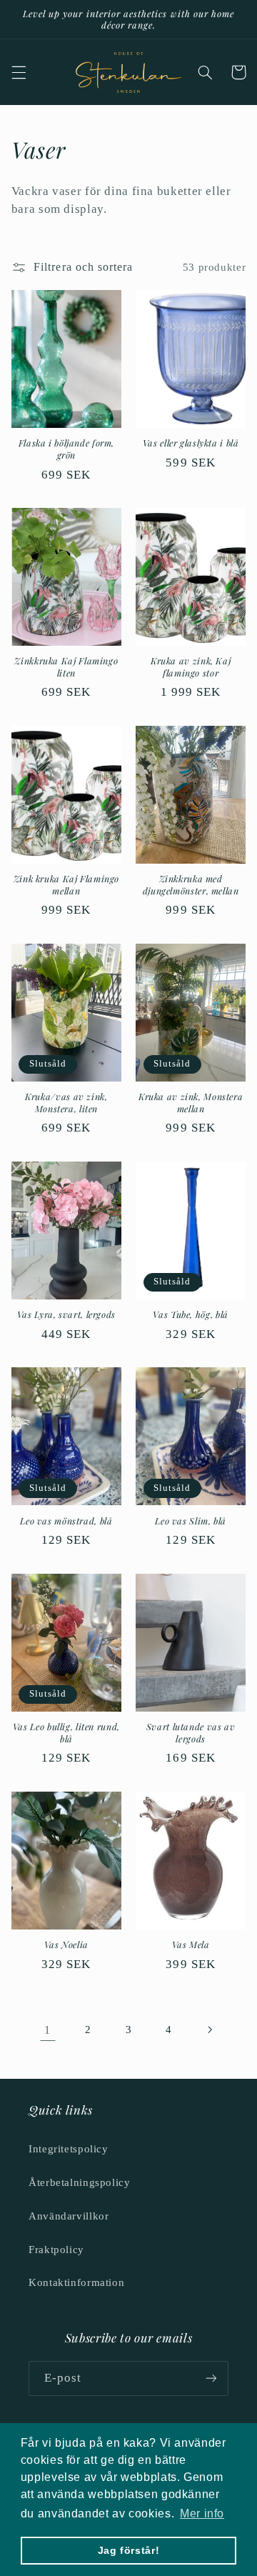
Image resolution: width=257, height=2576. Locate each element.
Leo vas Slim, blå (191, 1521)
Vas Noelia (66, 1945)
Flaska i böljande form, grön (67, 449)
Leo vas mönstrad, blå (66, 1521)
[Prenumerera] (211, 2378)
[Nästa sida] (209, 2030)
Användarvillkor (69, 2216)
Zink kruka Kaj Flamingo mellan (67, 884)
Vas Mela (191, 1945)
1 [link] (47, 2030)
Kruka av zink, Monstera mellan (191, 1102)
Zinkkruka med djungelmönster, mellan (191, 884)
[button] (19, 72)
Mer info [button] (202, 2513)
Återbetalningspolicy (80, 2182)
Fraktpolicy (56, 2250)
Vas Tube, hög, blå (190, 1314)
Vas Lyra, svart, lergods (66, 1314)
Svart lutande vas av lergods (191, 1732)
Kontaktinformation (76, 2282)
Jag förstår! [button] (129, 2550)
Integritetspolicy (69, 2149)
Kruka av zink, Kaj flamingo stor (191, 667)
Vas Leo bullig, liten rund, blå (66, 1732)
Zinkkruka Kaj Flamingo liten (66, 667)
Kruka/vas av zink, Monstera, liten (66, 1102)
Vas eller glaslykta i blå (191, 443)
